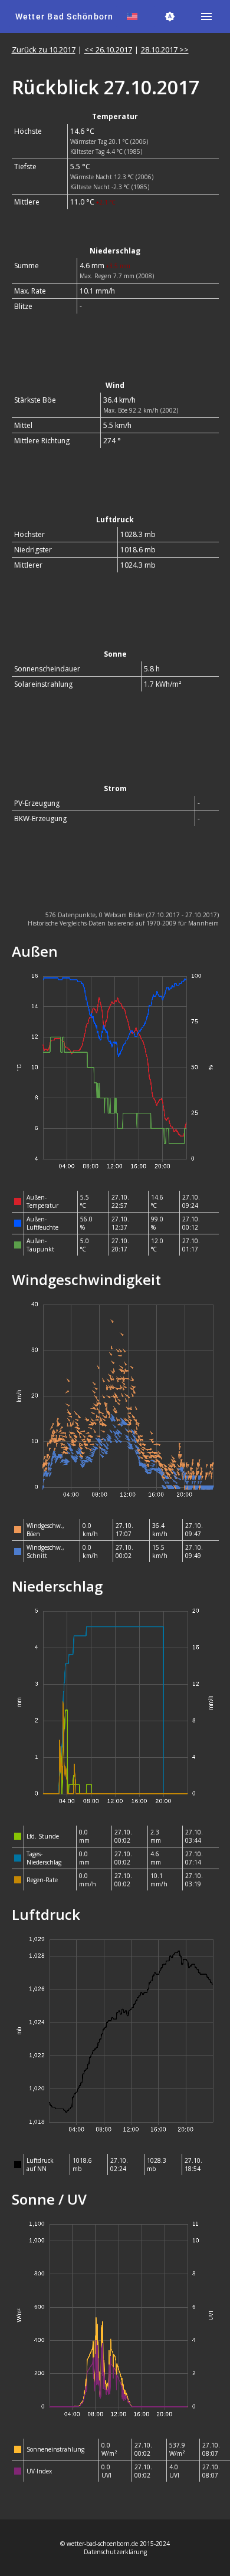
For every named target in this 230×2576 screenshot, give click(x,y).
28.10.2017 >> (165, 50)
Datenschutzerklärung (115, 2552)
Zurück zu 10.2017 (44, 50)
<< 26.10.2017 (108, 50)
